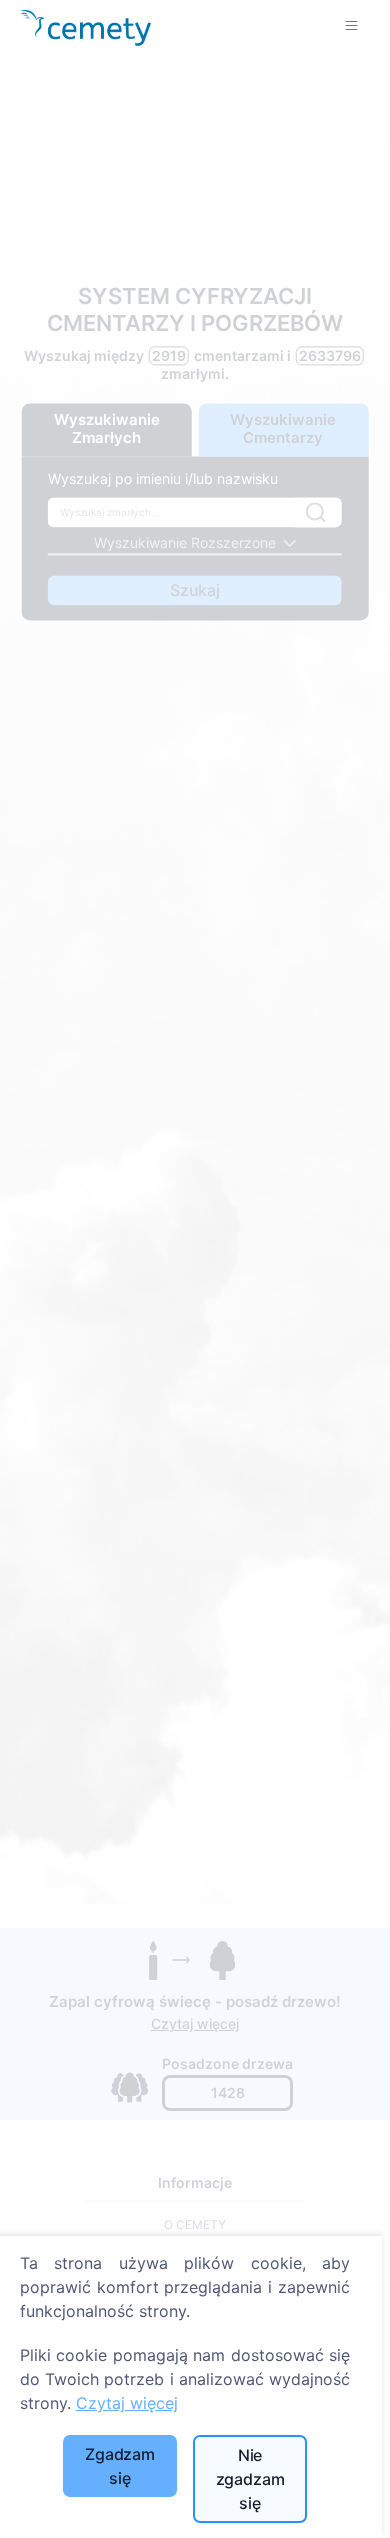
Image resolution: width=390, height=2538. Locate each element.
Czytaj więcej (127, 2403)
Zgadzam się (120, 2466)
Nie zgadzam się (250, 2479)
